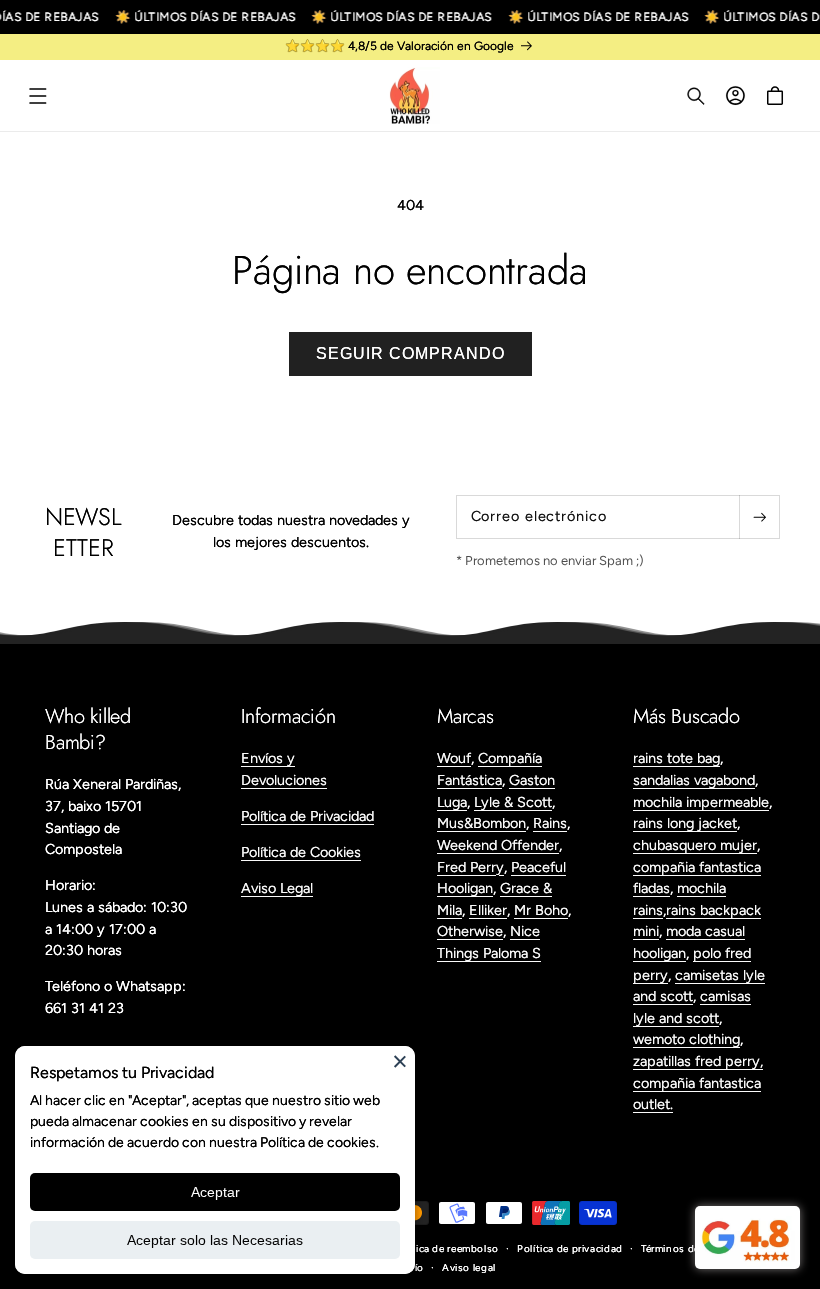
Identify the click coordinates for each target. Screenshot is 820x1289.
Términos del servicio (692, 1248)
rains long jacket (685, 823)
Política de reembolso (446, 1248)
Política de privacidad (570, 1248)
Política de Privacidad (307, 816)
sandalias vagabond (694, 780)
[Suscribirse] (759, 517)
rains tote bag (676, 758)
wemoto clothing (686, 1039)
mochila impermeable (701, 802)
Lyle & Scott (513, 802)
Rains (550, 823)
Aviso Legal (277, 888)
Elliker (488, 910)
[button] (38, 96)
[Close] (400, 1061)
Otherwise (470, 931)
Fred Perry (470, 867)
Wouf (454, 758)
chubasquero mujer (695, 845)
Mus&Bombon (481, 823)
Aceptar (215, 1192)
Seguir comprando (410, 353)
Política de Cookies (301, 852)
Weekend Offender (498, 845)
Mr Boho (541, 910)
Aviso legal (469, 1267)
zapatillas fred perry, (698, 1061)
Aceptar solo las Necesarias (215, 1240)
